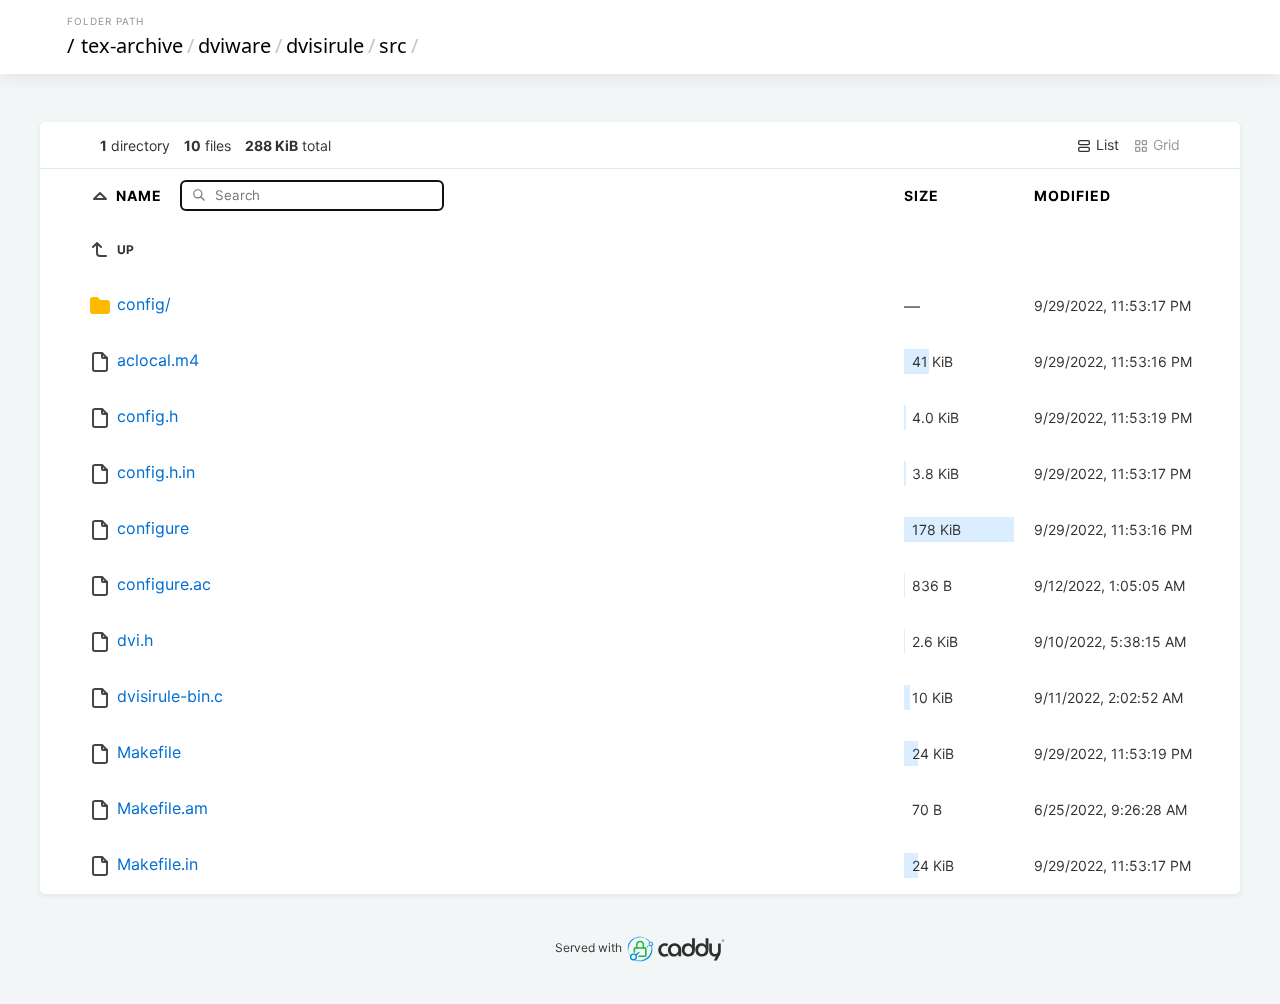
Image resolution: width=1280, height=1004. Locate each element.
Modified (1072, 195)
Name (141, 194)
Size (921, 195)
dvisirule (325, 45)
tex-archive (132, 45)
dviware (234, 45)
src (393, 45)
